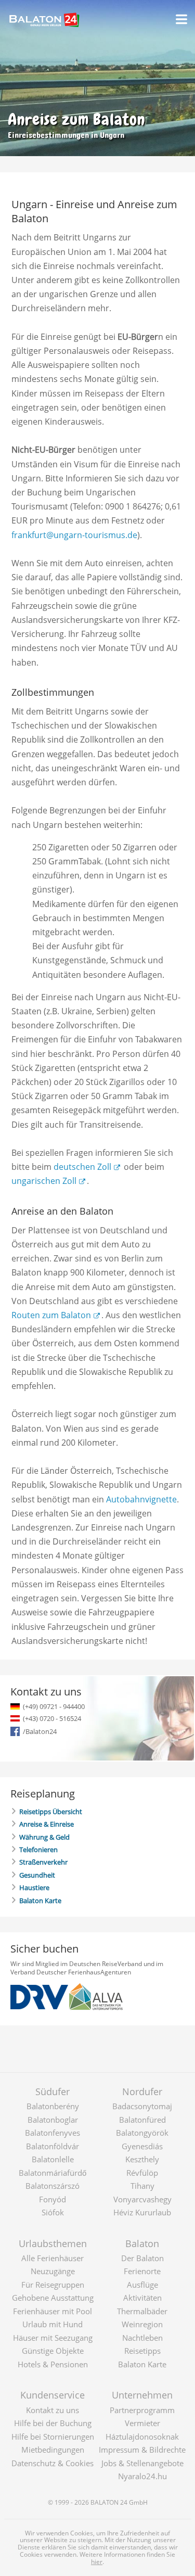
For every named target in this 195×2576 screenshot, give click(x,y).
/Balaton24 (40, 1731)
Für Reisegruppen (53, 2285)
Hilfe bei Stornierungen (53, 2437)
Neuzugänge (53, 2271)
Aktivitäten (142, 2298)
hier (97, 2562)
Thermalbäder (142, 2311)
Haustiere (34, 1888)
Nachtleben (142, 2338)
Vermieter (142, 2423)
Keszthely (142, 2159)
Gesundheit (37, 1875)
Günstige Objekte (53, 2351)
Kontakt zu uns (53, 2410)
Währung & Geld (44, 1837)
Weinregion (142, 2324)
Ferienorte (142, 2271)
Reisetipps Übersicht (51, 1812)
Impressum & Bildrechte (142, 2450)
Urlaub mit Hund (53, 2324)
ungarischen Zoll (44, 1181)
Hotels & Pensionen (53, 2364)
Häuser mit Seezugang (53, 2338)
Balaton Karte (40, 1901)
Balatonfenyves (53, 2133)
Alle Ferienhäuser (53, 2258)
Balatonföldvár (53, 2146)
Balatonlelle (53, 2159)
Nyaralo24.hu (142, 2476)
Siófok (53, 2212)
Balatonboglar (53, 2120)
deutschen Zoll (82, 1167)
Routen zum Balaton (51, 1315)
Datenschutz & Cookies (53, 2463)
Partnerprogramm (142, 2410)
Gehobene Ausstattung (53, 2298)
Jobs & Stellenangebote (142, 2463)
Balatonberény (53, 2106)
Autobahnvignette (141, 1499)
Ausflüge (142, 2285)
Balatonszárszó (53, 2186)
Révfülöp (142, 2173)
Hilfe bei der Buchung (53, 2423)
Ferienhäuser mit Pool (53, 2311)
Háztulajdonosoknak (142, 2437)
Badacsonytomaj (142, 2106)
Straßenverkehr (43, 1862)
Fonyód (53, 2199)
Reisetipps (142, 2351)
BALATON (105, 2502)
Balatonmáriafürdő (53, 2173)
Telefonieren (38, 1850)
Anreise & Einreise (47, 1824)
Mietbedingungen (53, 2450)
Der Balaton (142, 2258)
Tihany (142, 2186)
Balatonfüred (142, 2120)
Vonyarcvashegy (142, 2199)
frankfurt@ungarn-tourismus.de (74, 535)
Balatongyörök (142, 2133)
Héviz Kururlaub (142, 2212)
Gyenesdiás (142, 2146)
